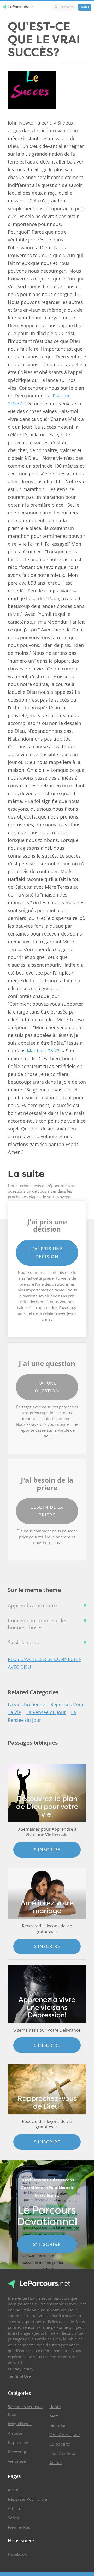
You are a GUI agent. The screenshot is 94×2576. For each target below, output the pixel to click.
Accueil (15, 2490)
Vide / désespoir (64, 2435)
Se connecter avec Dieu (25, 2411)
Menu (85, 7)
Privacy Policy (21, 2369)
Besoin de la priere (47, 1511)
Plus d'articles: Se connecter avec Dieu (45, 1663)
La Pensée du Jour (46, 1712)
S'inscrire (47, 1850)
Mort (54, 2416)
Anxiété (15, 2433)
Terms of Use (19, 2376)
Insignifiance (20, 2424)
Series (13, 2518)
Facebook (17, 2554)
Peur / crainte (62, 2454)
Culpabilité (60, 2444)
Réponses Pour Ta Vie (27, 2499)
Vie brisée (17, 2461)
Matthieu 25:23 (43, 1051)
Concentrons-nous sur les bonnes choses (38, 1624)
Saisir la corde (24, 1642)
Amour (55, 2463)
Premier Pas (19, 2527)
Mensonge (18, 2452)
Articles (15, 2509)
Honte (55, 2407)
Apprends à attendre (32, 1605)
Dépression (18, 2443)
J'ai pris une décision (47, 1253)
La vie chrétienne (27, 1704)
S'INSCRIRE (47, 2244)
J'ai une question (47, 1387)
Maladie (57, 2425)
